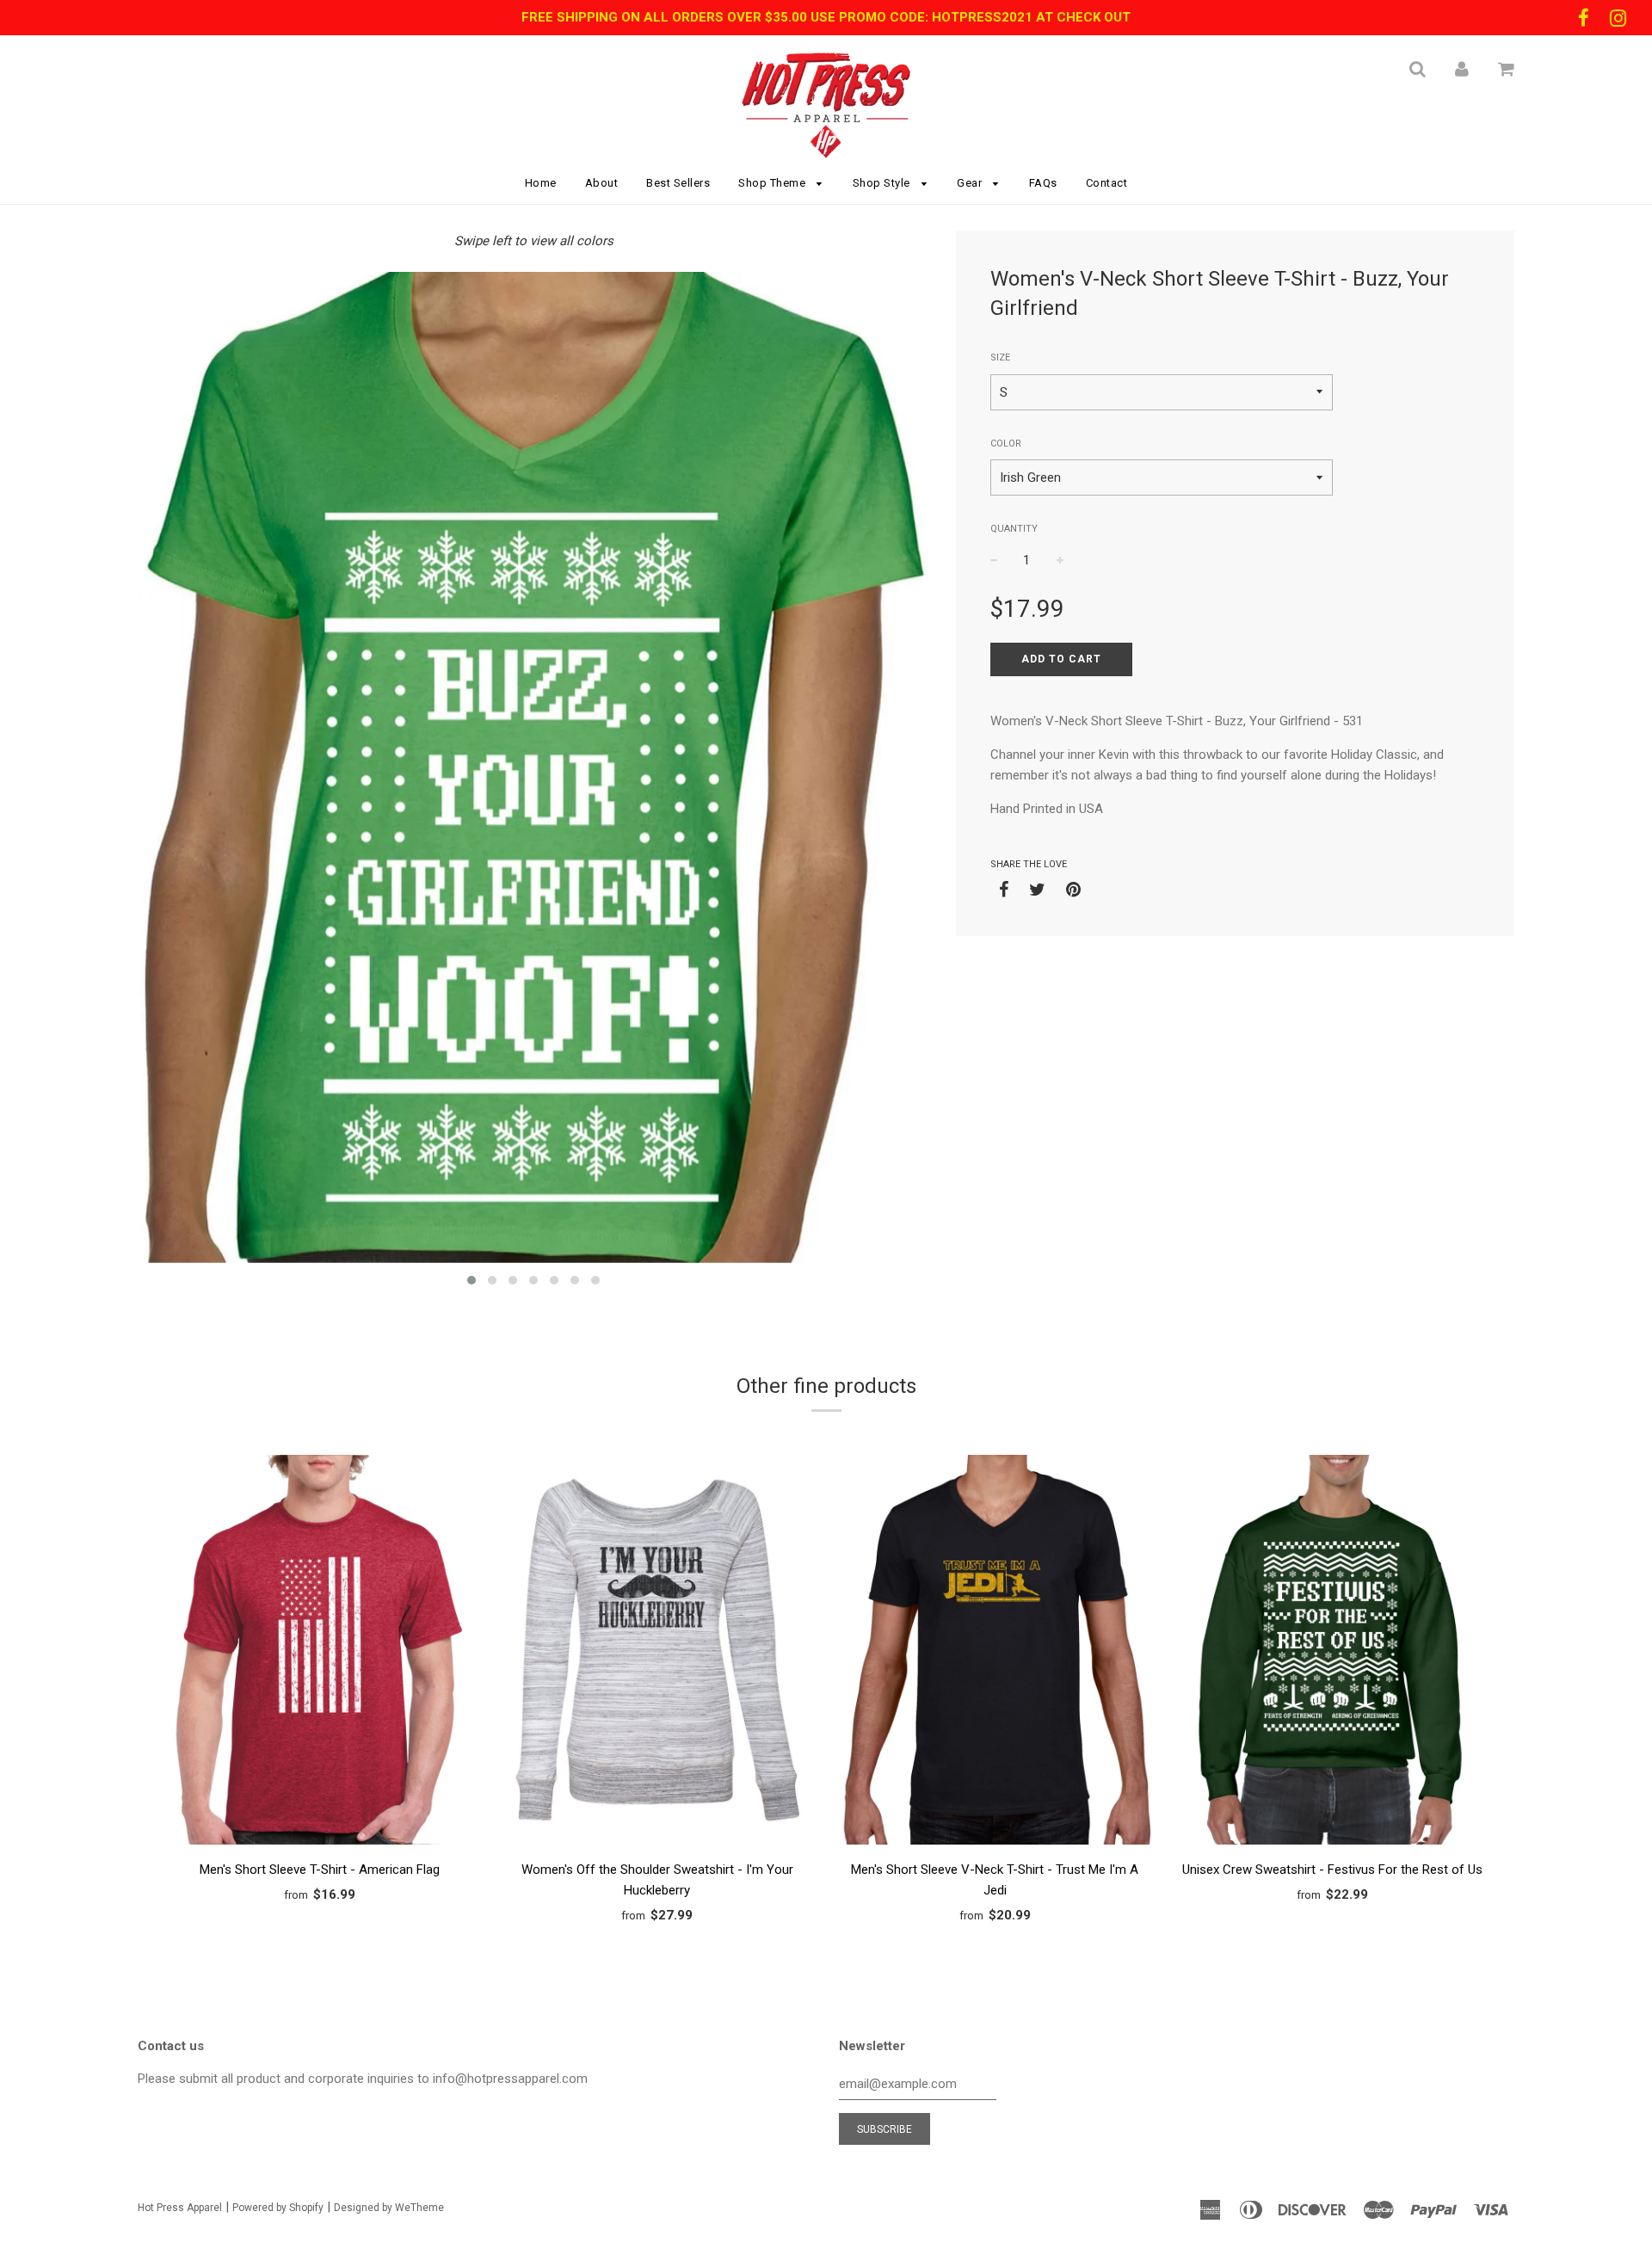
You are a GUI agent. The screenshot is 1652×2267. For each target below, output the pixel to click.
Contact (1107, 183)
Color (1006, 444)
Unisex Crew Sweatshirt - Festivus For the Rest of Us (1332, 1870)
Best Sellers (678, 183)
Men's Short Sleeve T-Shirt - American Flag (320, 1870)
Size (1000, 357)
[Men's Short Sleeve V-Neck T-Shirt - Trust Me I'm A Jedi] (995, 1653)
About (602, 183)
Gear (971, 183)
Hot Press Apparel (180, 2208)
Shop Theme (774, 183)
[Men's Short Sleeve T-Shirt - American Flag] (320, 1653)
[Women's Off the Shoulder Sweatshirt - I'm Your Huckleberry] (658, 1653)
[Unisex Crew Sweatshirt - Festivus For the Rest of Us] (1333, 1653)
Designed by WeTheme (389, 2208)
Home (541, 183)
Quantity (1014, 529)
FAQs (1043, 183)
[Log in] (1462, 69)
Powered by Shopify (278, 2208)
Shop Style (883, 183)
